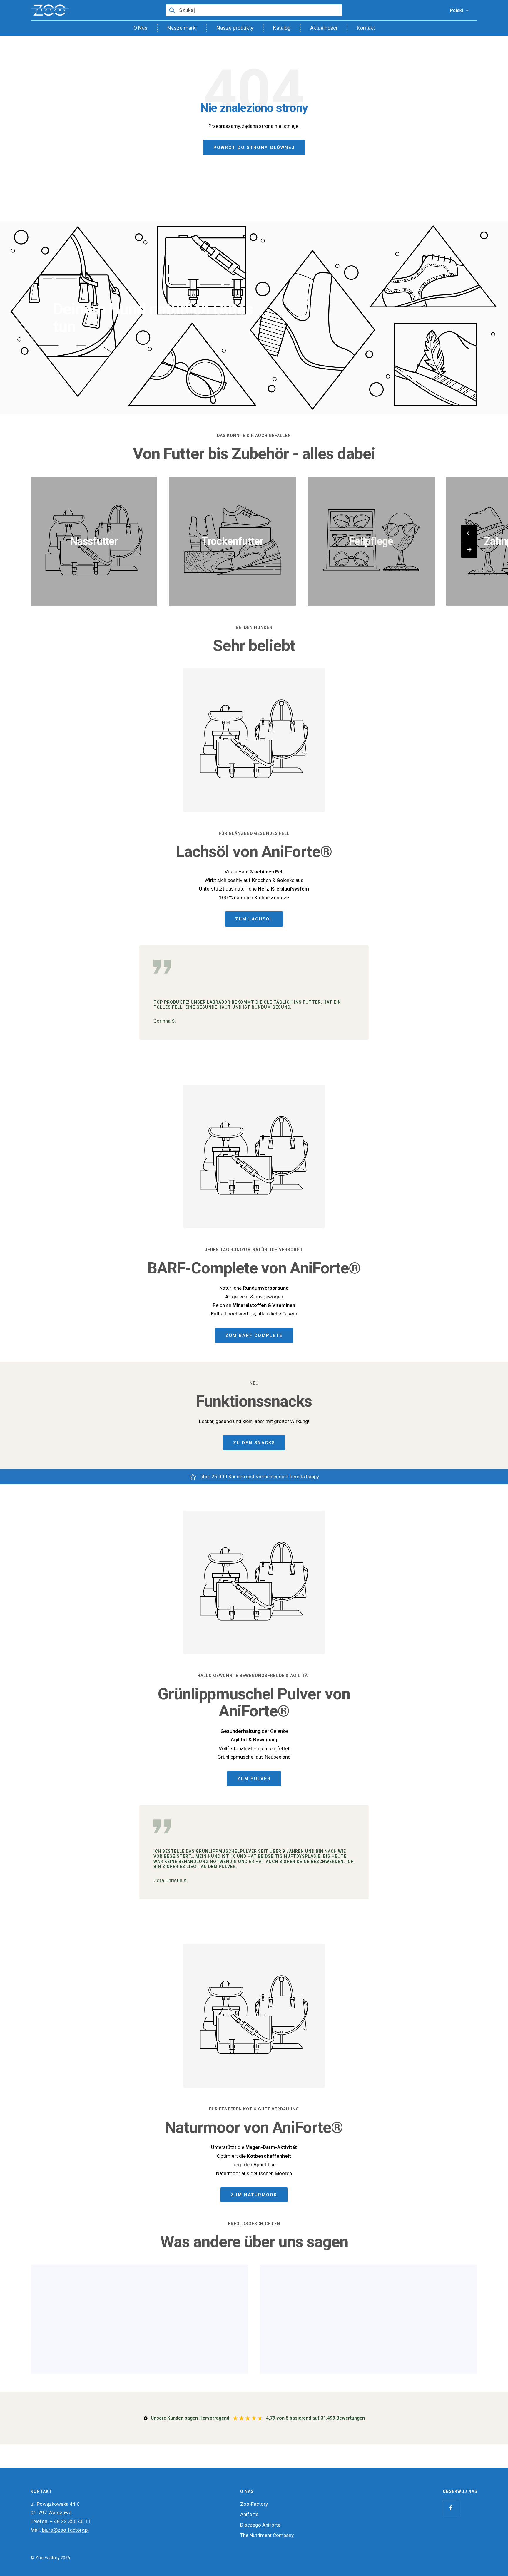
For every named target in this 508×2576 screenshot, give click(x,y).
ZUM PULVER (254, 1779)
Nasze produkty (235, 28)
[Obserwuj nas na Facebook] (451, 2508)
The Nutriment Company (267, 2535)
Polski (456, 10)
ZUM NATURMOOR (254, 2195)
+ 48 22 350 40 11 (70, 2521)
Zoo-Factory (254, 2504)
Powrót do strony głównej (254, 148)
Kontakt (366, 28)
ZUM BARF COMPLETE (254, 1335)
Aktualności (324, 28)
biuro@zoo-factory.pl (65, 2530)
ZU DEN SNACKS (254, 1443)
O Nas (141, 28)
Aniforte (249, 2514)
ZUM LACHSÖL (254, 919)
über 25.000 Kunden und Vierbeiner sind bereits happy (260, 1477)
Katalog (282, 28)
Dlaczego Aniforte (260, 2525)
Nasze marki (182, 28)
